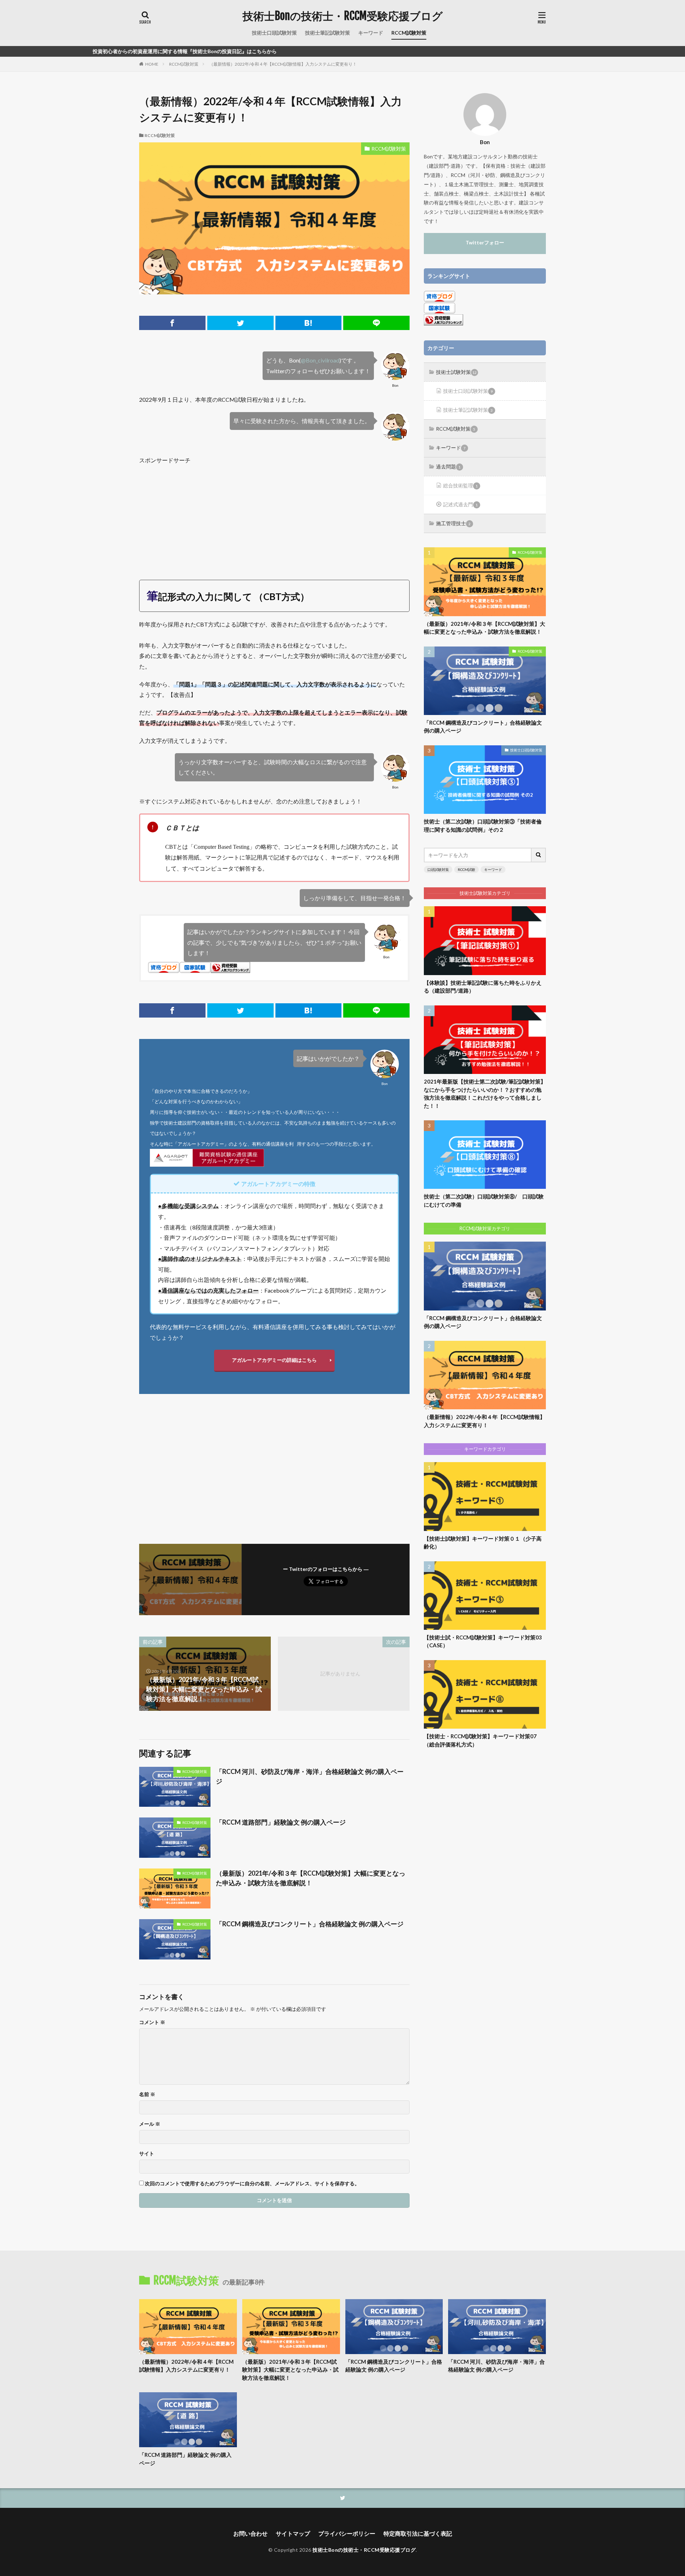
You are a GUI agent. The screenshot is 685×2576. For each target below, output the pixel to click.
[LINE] (376, 323)
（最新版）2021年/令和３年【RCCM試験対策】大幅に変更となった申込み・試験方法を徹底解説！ (311, 1878)
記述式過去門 (460, 504)
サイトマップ (293, 2533)
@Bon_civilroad (320, 360)
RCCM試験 (466, 869)
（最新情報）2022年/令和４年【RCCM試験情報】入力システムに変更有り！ (283, 64)
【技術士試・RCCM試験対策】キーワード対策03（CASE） (483, 1641)
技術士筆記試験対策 (328, 33)
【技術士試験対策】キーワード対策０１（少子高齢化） (483, 1543)
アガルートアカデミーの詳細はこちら (274, 1360)
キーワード (371, 33)
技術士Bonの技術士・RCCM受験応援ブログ (343, 16)
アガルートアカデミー (201, 1144)
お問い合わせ (250, 2533)
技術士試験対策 (456, 372)
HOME (152, 64)
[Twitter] (240, 323)
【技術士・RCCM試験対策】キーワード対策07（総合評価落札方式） (480, 1740)
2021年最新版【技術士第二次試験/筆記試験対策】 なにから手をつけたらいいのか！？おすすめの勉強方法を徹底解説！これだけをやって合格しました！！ (485, 1094)
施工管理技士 (453, 523)
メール (150, 2124)
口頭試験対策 (438, 869)
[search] (539, 855)
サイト (147, 2154)
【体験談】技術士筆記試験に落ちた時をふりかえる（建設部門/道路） (483, 987)
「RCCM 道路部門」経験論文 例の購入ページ (281, 1822)
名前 (147, 2094)
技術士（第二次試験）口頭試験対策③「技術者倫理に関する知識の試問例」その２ (483, 825)
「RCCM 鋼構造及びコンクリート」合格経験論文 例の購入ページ (310, 1924)
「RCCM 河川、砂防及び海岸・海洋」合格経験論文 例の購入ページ (310, 1776)
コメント (152, 2022)
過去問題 (448, 466)
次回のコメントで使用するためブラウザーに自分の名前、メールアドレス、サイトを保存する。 (252, 2184)
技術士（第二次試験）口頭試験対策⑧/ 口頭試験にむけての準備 (484, 1200)
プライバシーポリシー (347, 2533)
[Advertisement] (274, 516)
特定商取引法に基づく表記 (418, 2533)
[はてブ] (309, 323)
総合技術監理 (460, 485)
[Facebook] (172, 323)
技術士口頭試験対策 (274, 33)
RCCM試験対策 (409, 33)
